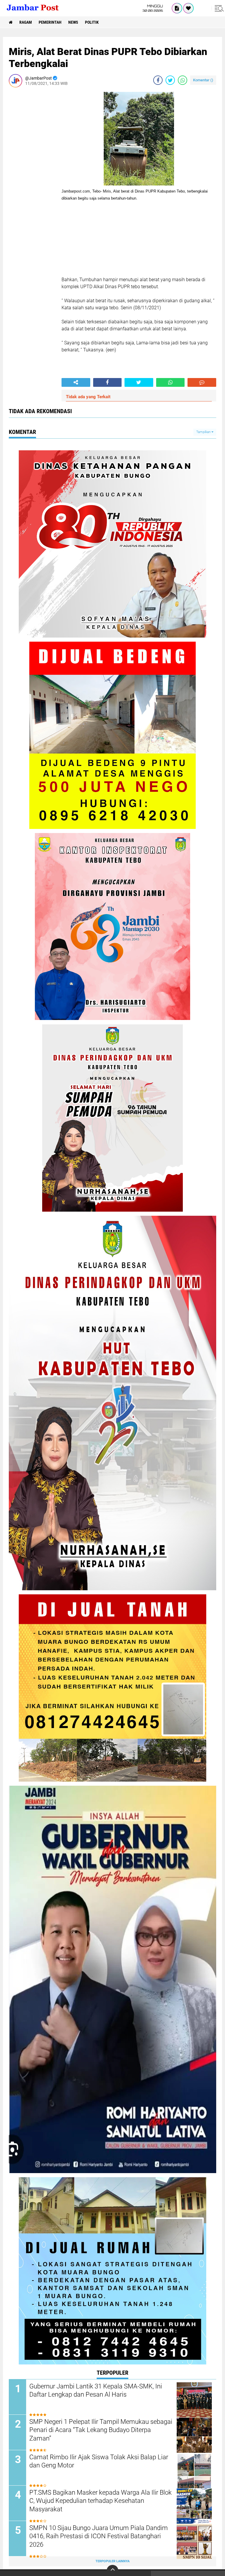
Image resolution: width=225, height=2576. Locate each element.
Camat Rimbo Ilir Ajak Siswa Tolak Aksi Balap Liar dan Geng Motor (99, 2461)
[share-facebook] (158, 80)
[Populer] (188, 8)
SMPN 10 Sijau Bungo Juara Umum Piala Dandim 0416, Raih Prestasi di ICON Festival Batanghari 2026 (99, 2536)
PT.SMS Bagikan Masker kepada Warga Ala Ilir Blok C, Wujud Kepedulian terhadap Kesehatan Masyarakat (100, 2501)
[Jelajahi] (218, 8)
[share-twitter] (170, 80)
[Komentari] (202, 382)
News (73, 22)
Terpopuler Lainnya (112, 2561)
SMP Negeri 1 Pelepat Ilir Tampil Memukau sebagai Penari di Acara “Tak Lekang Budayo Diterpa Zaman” (101, 2430)
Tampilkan (204, 432)
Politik (92, 22)
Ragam (26, 22)
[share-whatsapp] (183, 80)
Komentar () (203, 80)
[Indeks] (177, 8)
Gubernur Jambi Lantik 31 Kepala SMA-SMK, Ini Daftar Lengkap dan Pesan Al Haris (96, 2390)
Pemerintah (50, 22)
